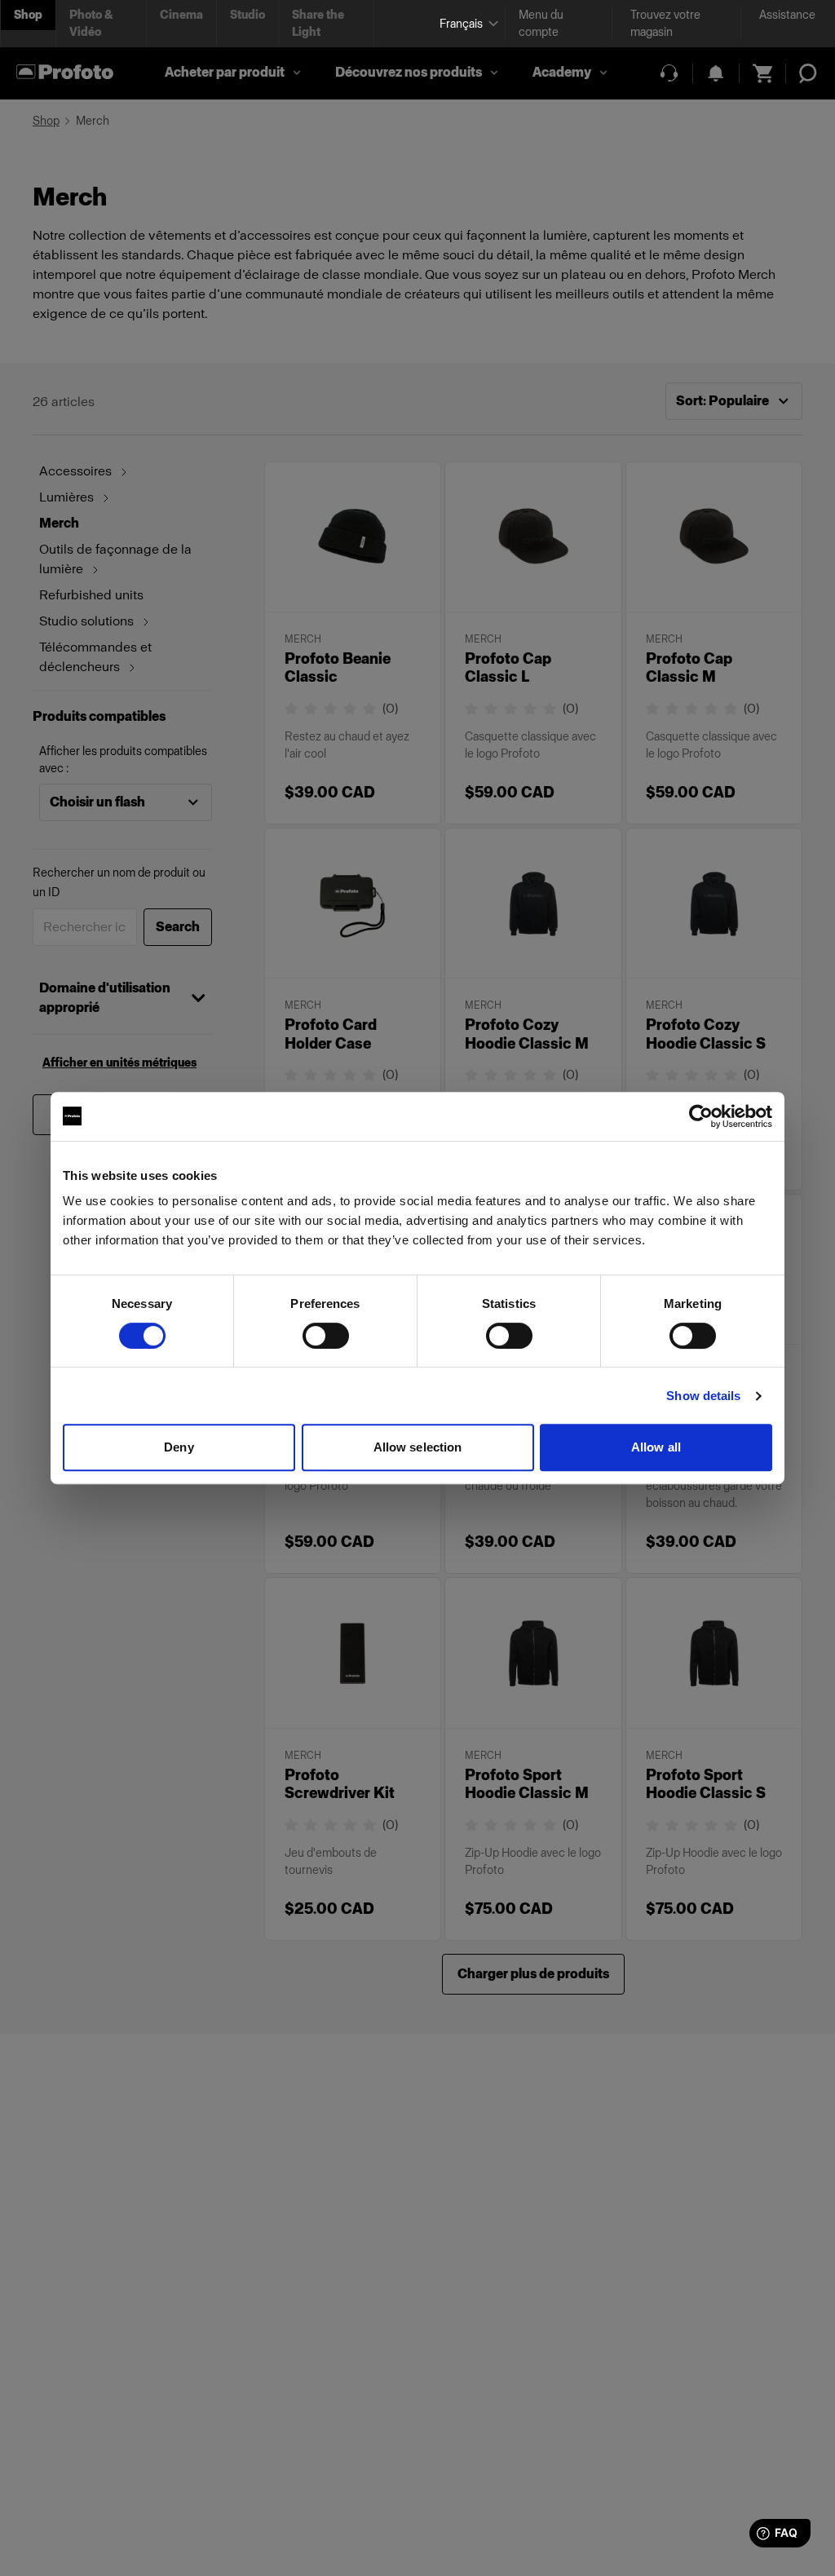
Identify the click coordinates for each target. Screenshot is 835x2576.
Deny (179, 1447)
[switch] (326, 1336)
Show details (703, 1396)
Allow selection (418, 1447)
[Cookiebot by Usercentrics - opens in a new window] (701, 1116)
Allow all (656, 1447)
